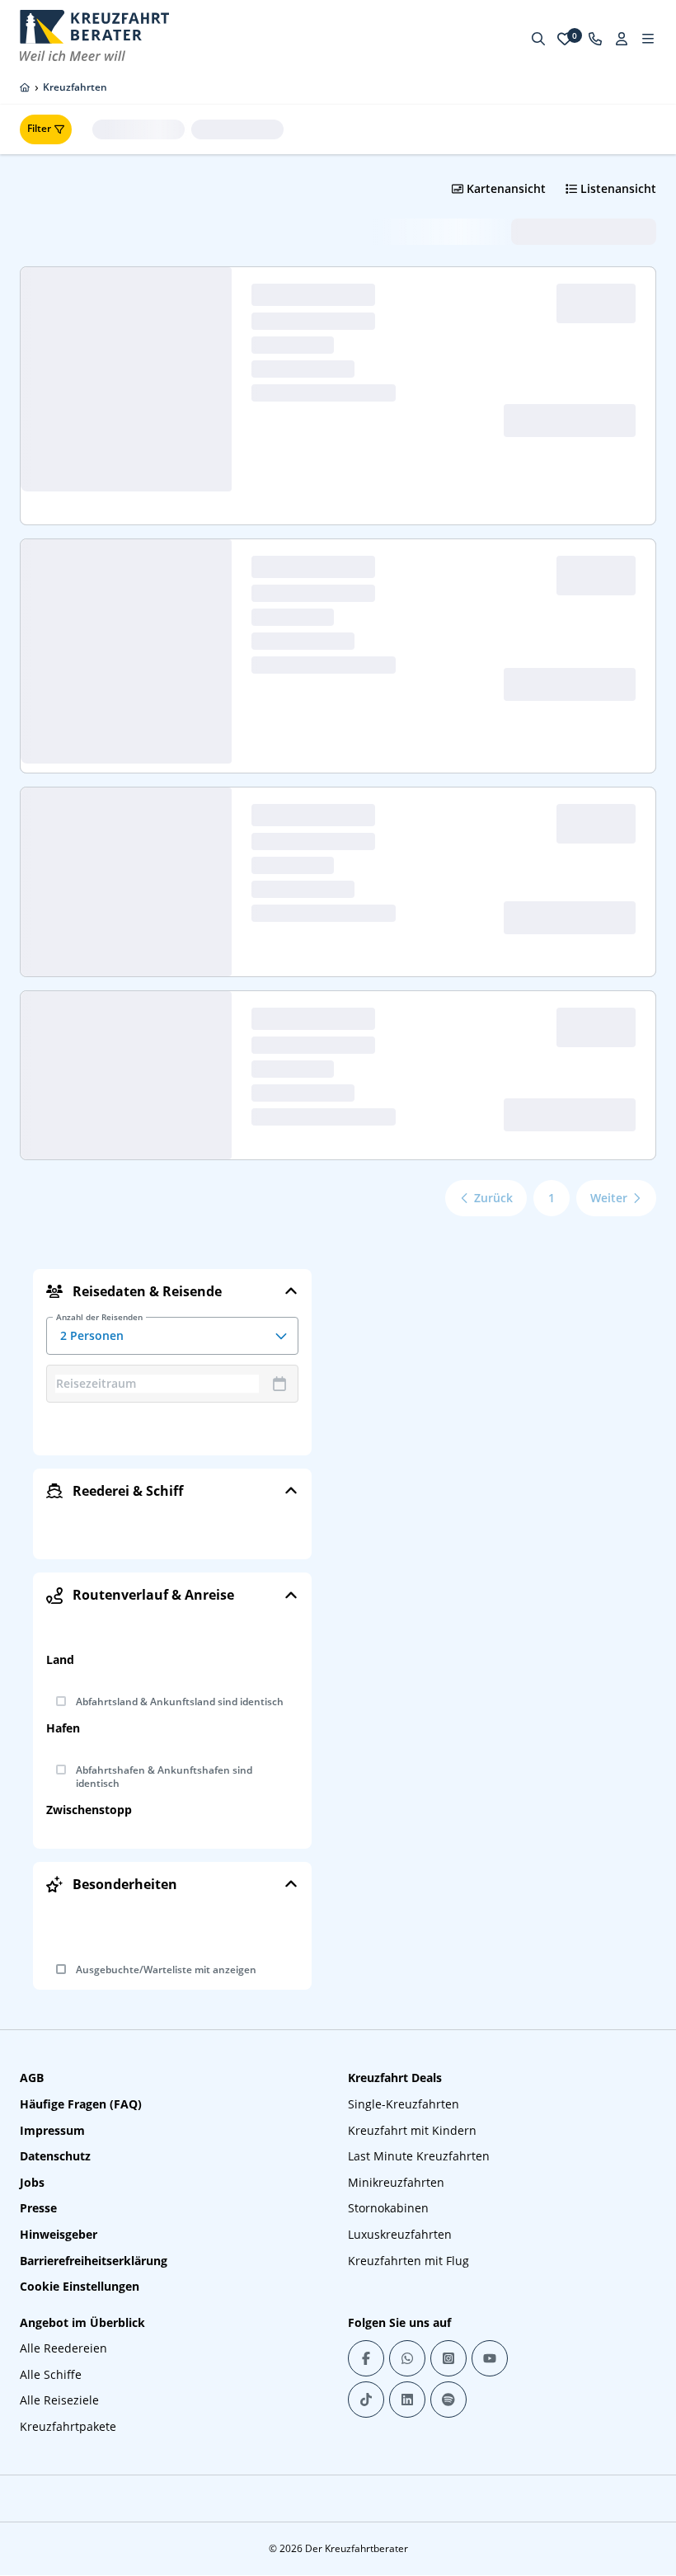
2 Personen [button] (99, 1330)
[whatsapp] (407, 2358)
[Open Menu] (648, 39)
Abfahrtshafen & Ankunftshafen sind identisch (164, 1777)
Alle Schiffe (51, 2374)
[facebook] (366, 2358)
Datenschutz (55, 2156)
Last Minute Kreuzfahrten (419, 2156)
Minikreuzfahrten (396, 2182)
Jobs (32, 2182)
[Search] (538, 39)
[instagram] (448, 2358)
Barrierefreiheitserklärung (94, 2261)
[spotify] (448, 2400)
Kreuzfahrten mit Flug (408, 2261)
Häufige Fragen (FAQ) (81, 2104)
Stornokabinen (388, 2208)
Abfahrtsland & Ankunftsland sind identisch (180, 1702)
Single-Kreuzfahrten (404, 2104)
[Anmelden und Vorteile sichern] (622, 39)
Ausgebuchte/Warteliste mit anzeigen (166, 1970)
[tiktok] (366, 2400)
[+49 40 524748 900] (595, 39)
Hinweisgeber (59, 2234)
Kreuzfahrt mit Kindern (412, 2130)
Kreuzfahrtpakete (68, 2426)
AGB (32, 2078)
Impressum (52, 2130)
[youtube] (490, 2358)
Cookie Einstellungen (80, 2286)
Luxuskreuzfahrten (400, 2234)
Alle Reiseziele (59, 2400)
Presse (38, 2208)
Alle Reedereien (63, 2348)
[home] (25, 87)
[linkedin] (407, 2400)
